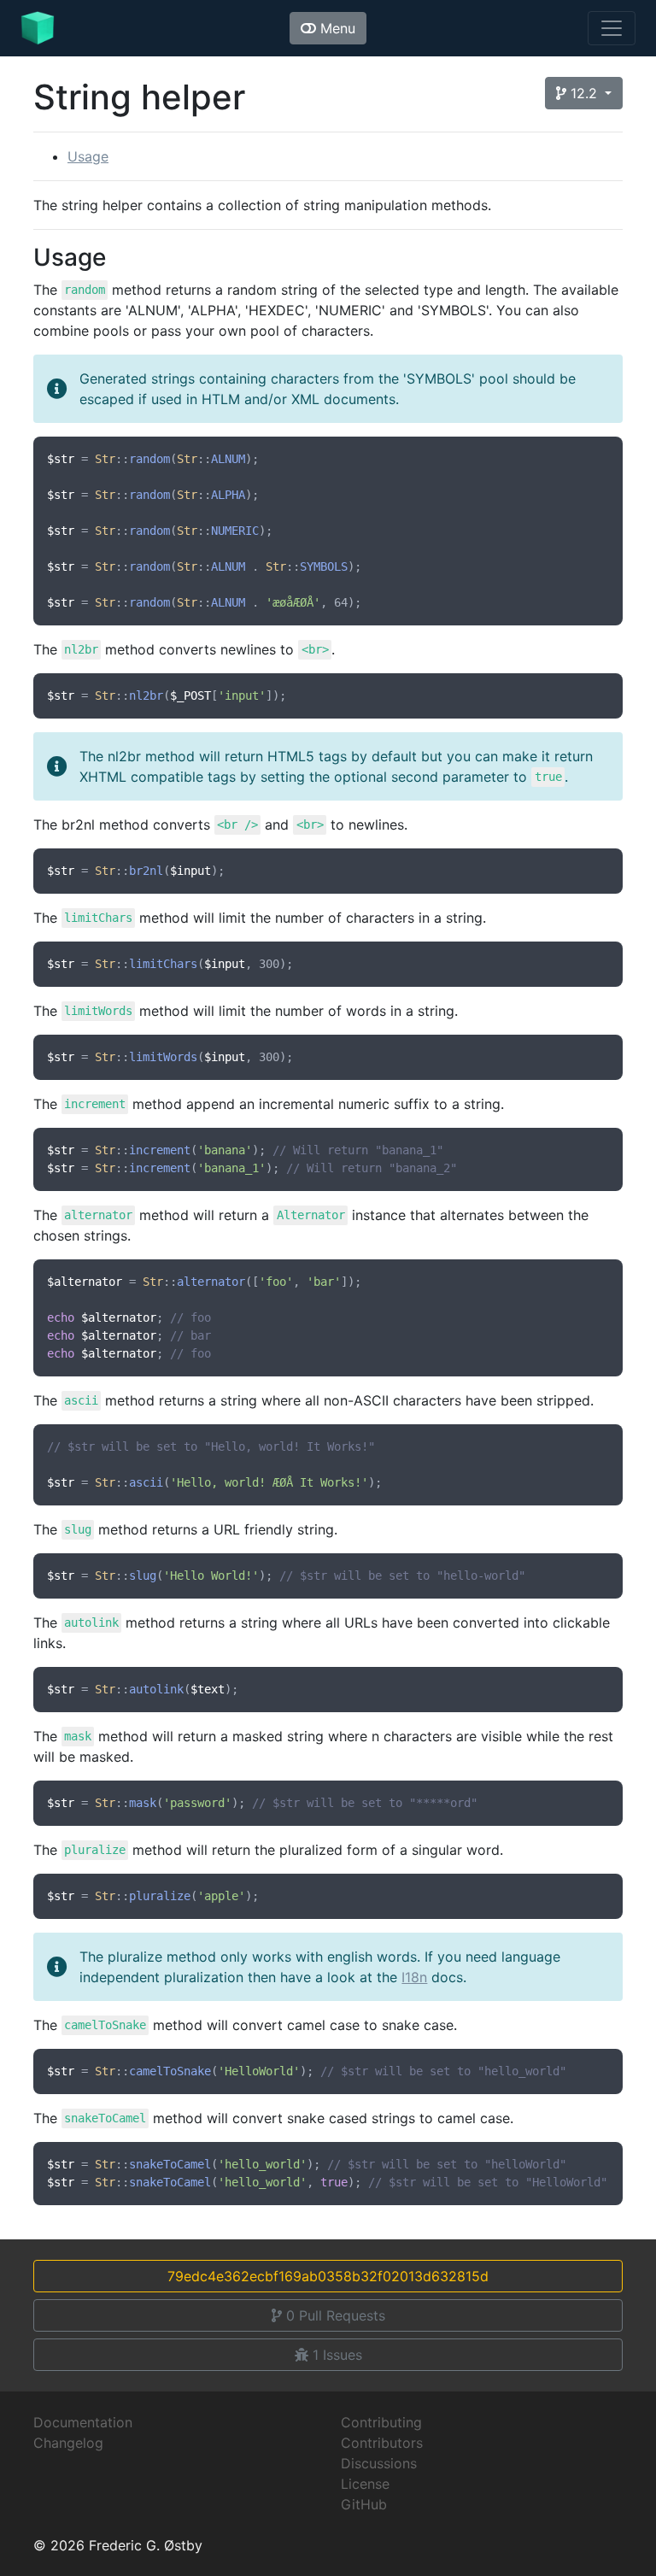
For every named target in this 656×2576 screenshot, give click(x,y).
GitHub (364, 2504)
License (365, 2484)
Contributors (382, 2443)
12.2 (584, 93)
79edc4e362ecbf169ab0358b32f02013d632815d (328, 2276)
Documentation (83, 2422)
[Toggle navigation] (612, 28)
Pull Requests (336, 2315)
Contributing (381, 2422)
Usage (88, 156)
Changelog (68, 2443)
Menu (336, 28)
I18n (414, 1977)
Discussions (379, 2463)
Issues (337, 2355)
